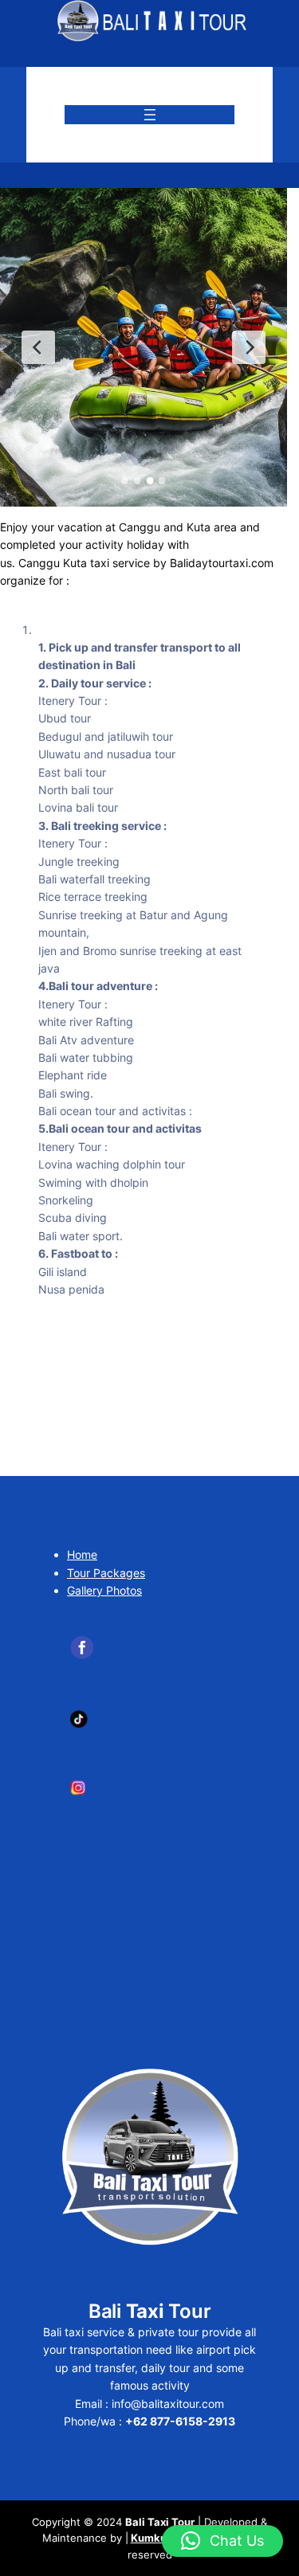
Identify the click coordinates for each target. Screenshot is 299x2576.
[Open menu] (150, 115)
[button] (222, 2541)
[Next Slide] (249, 347)
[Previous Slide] (38, 347)
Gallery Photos (104, 1590)
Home (82, 1554)
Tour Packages (106, 1573)
